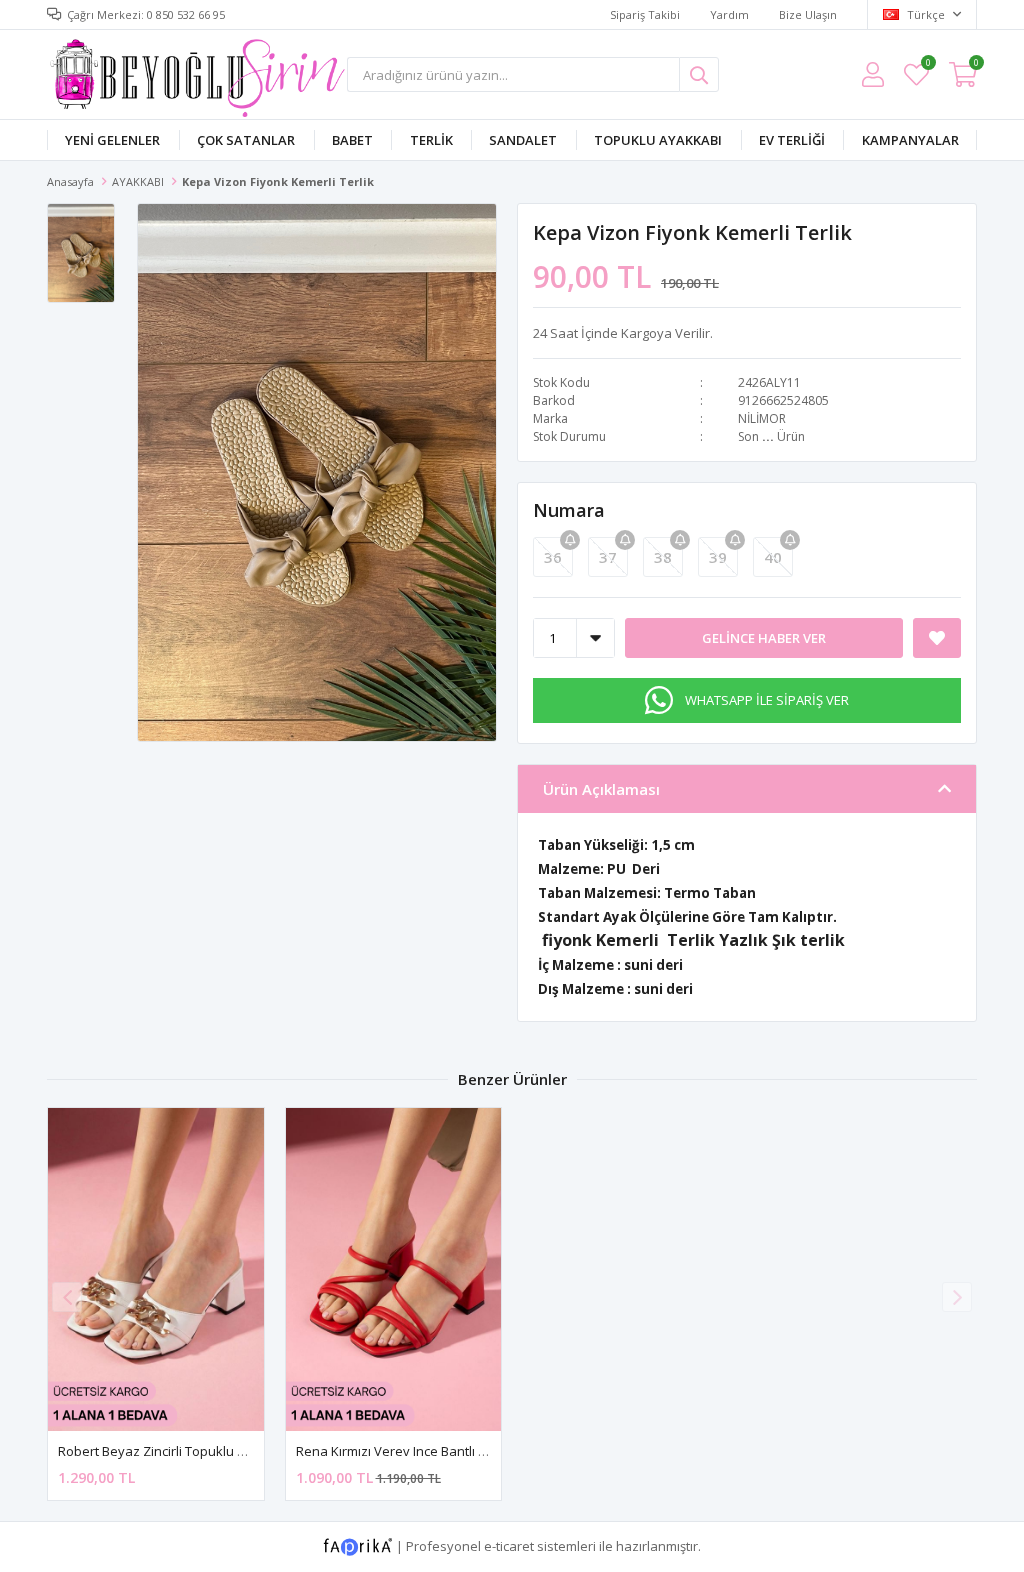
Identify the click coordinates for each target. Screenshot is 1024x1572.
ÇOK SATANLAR (246, 140)
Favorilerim (927, 65)
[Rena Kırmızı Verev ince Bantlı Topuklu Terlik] (394, 1269)
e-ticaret (509, 1546)
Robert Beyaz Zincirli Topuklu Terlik (164, 1451)
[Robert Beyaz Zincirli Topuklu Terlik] (156, 1269)
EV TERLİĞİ (792, 140)
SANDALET (523, 140)
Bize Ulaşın (808, 14)
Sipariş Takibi (645, 14)
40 (773, 557)
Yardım (729, 14)
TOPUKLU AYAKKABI (658, 140)
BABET (352, 140)
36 (553, 557)
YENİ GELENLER (112, 140)
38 (663, 557)
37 (608, 557)
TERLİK (431, 140)
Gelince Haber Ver (764, 638)
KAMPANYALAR (910, 140)
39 (718, 557)
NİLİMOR (762, 418)
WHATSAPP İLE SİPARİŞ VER (767, 700)
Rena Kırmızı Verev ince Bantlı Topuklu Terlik (429, 1451)
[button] (957, 1297)
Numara (569, 510)
